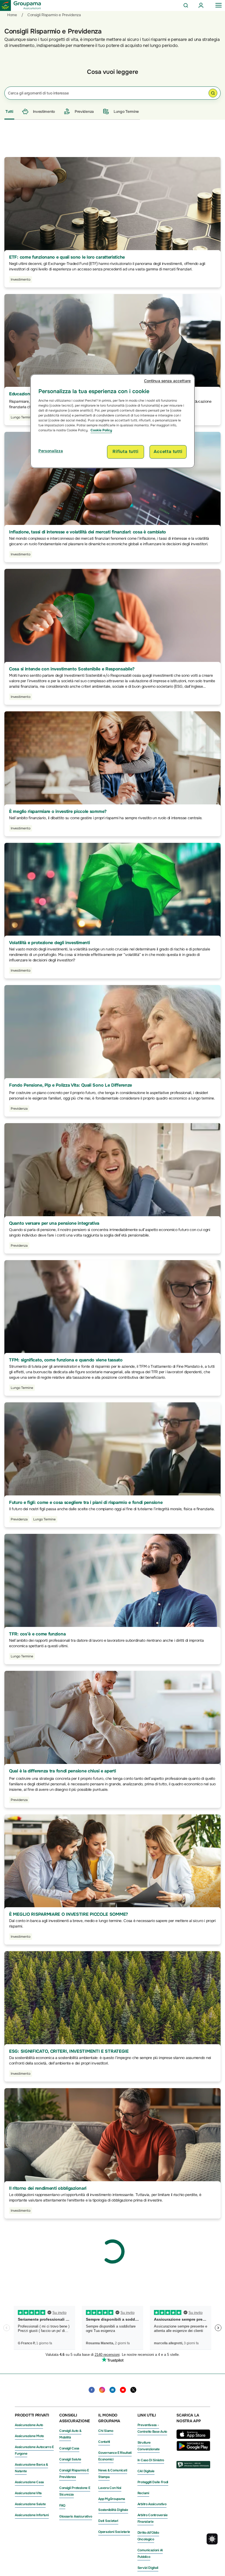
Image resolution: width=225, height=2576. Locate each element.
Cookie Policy (101, 430)
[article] (113, 235)
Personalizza (51, 451)
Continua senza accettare (167, 381)
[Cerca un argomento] (213, 94)
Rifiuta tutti (125, 452)
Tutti (9, 111)
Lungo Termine (126, 111)
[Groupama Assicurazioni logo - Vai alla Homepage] (21, 5)
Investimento (44, 111)
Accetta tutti (168, 452)
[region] (113, 421)
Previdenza (84, 111)
